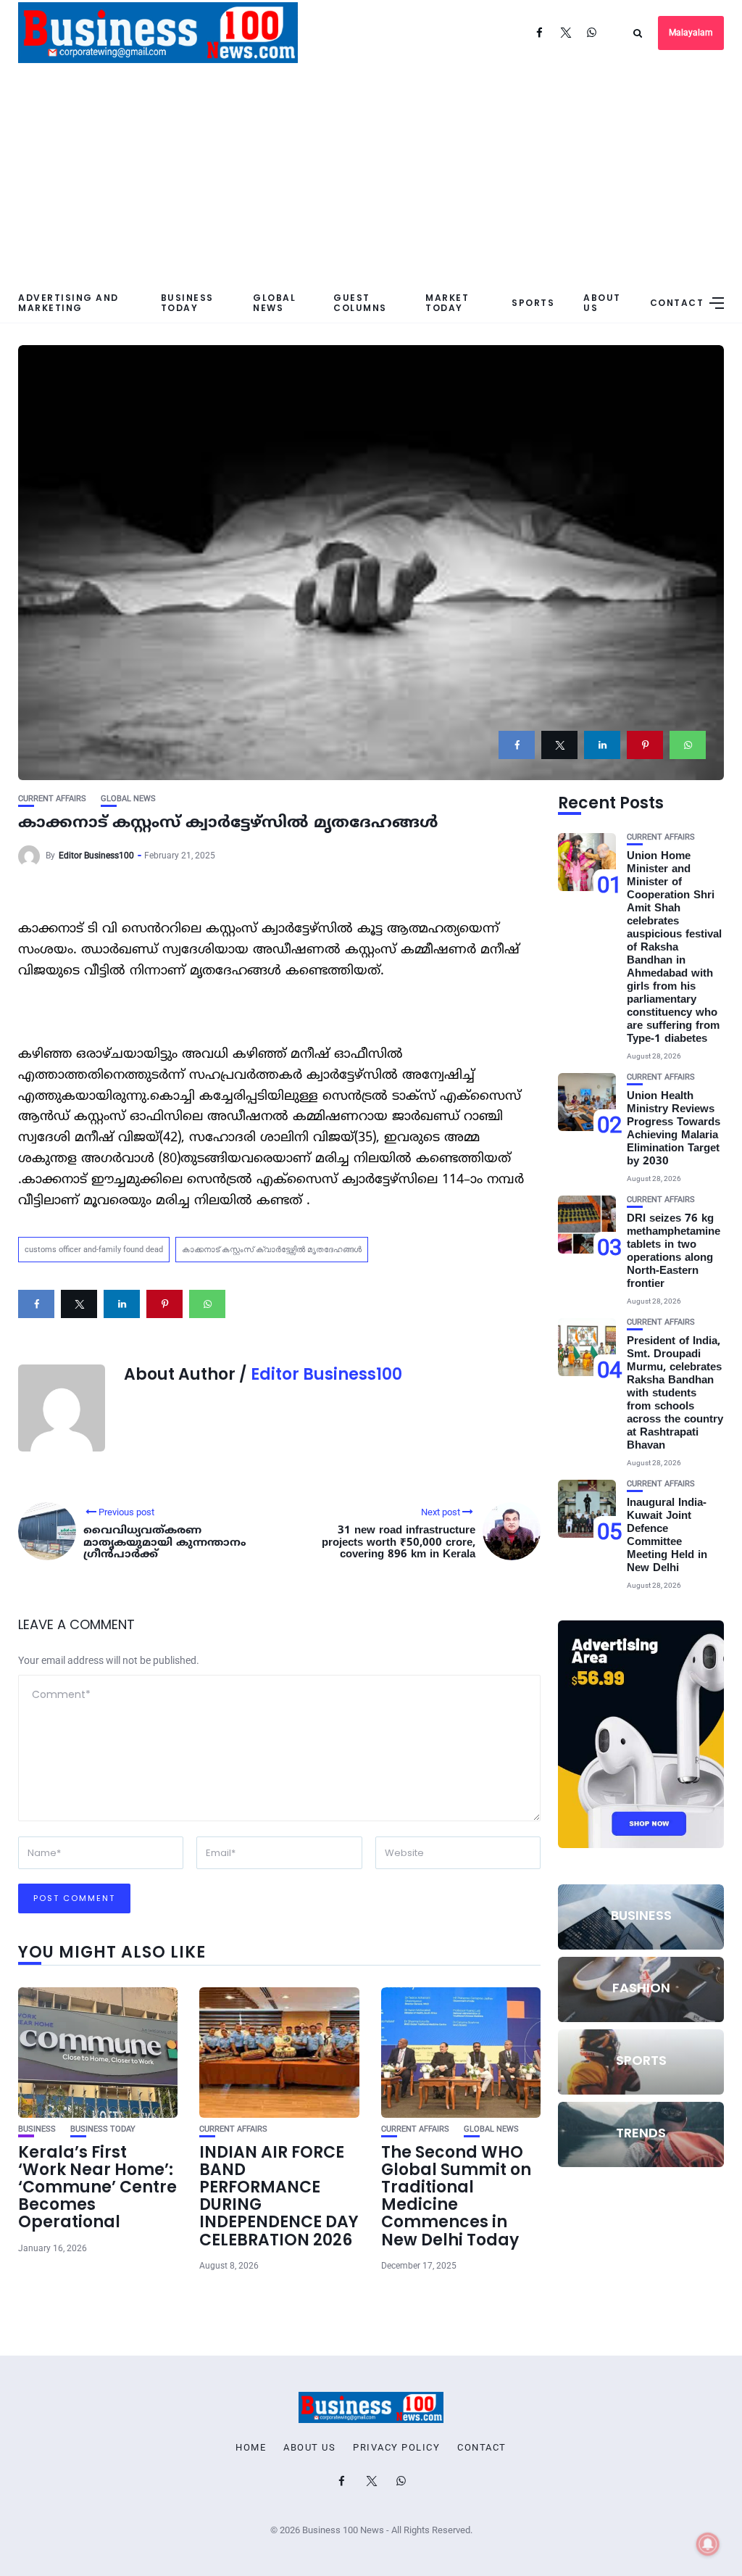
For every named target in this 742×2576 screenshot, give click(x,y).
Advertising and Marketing (68, 302)
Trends (641, 2133)
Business (37, 2129)
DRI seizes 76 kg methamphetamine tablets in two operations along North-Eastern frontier (674, 1252)
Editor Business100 (96, 856)
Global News (274, 302)
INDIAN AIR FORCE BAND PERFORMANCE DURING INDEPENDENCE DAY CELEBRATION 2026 (279, 2196)
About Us (602, 302)
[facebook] (517, 745)
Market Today (447, 302)
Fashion (641, 1988)
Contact (677, 303)
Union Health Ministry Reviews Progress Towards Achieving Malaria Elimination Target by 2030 (674, 1129)
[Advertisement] (371, 174)
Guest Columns (360, 302)
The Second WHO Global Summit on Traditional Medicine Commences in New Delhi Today (456, 2196)
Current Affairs (52, 799)
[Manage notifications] (708, 2544)
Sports (533, 303)
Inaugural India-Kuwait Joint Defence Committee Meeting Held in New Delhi (667, 1536)
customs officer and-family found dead (94, 1250)
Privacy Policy (396, 2448)
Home (251, 2448)
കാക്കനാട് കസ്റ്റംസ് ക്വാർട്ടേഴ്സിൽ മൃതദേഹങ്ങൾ (272, 1250)
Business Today (187, 302)
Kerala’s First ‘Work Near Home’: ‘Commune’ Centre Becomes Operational (97, 2187)
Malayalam (691, 33)
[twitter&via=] (559, 745)
